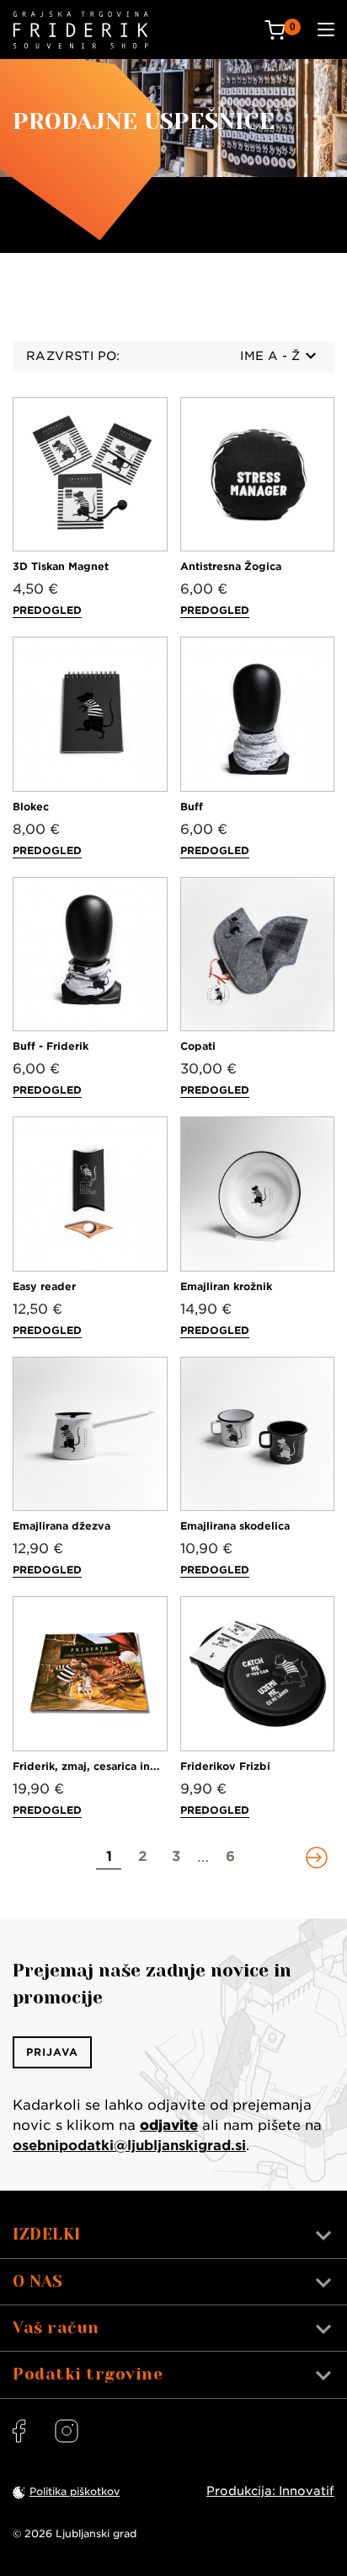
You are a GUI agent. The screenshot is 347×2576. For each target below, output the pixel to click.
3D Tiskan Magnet (61, 566)
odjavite (169, 2125)
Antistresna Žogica (231, 566)
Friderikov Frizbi (225, 1766)
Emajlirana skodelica (235, 1526)
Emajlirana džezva (61, 1526)
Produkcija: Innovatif (270, 2491)
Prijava (52, 2052)
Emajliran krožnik (226, 1286)
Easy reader (44, 1286)
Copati (198, 1046)
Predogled (47, 610)
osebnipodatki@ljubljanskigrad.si (129, 2146)
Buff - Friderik (51, 1046)
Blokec (31, 807)
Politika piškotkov (75, 2491)
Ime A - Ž (270, 356)
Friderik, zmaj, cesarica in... (86, 1766)
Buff (192, 807)
